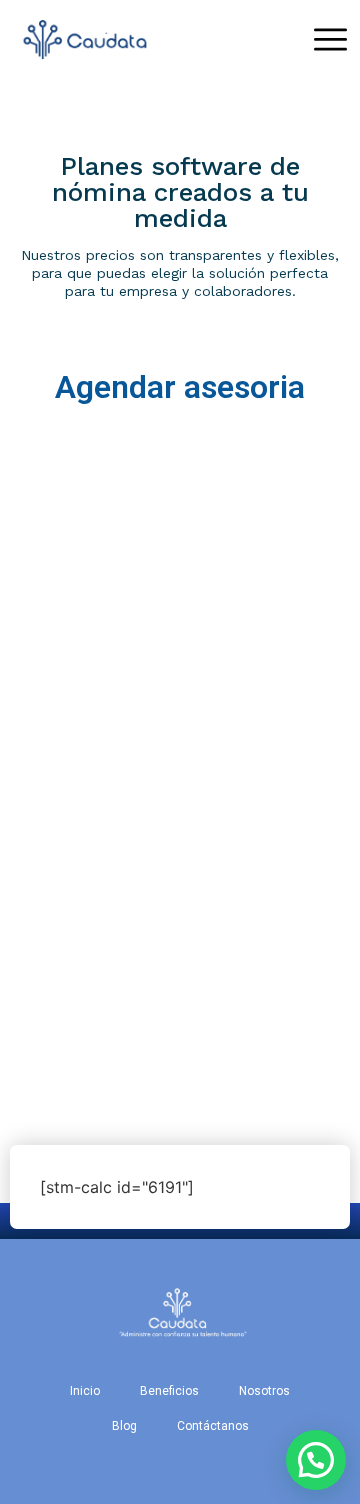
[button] (316, 1460)
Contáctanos (213, 1426)
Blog (124, 1426)
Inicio (85, 1391)
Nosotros (264, 1391)
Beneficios (169, 1391)
